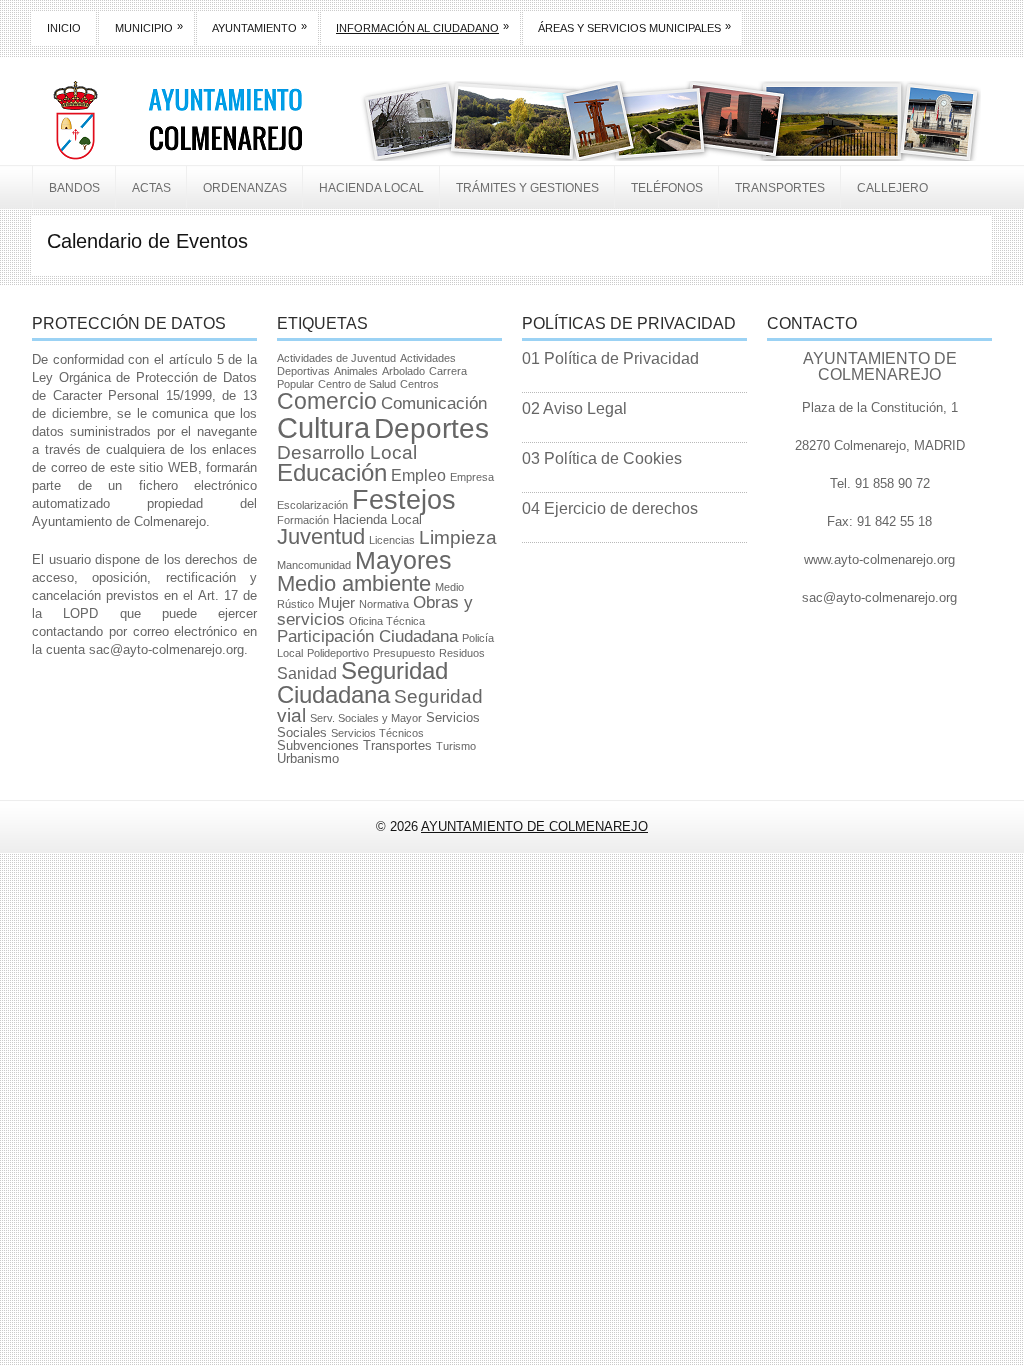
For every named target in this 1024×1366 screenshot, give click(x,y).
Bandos (74, 188)
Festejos (404, 499)
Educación (332, 473)
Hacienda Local (371, 188)
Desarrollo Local (347, 452)
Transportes (780, 188)
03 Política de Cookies (602, 458)
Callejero (892, 188)
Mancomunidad (314, 565)
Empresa (472, 477)
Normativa (384, 604)
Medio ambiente (354, 583)
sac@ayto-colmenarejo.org (166, 649)
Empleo (418, 475)
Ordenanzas (245, 188)
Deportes (431, 428)
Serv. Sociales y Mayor (366, 718)
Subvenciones (318, 745)
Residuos (462, 653)
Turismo (456, 746)
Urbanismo (308, 758)
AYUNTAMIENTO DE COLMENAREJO (534, 826)
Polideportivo (338, 653)
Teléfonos (667, 188)
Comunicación (434, 403)
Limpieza (458, 537)
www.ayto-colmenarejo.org (879, 559)
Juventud (321, 536)
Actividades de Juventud (336, 358)
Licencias (392, 540)
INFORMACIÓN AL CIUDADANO (422, 27)
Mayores (403, 560)
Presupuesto (404, 653)
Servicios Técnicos (377, 733)
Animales (356, 371)
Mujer (336, 603)
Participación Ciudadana (367, 636)
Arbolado (403, 371)
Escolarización (312, 505)
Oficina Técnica (387, 621)
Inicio (64, 28)
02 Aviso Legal (574, 408)
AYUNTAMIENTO (259, 27)
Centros (419, 384)
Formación (303, 520)
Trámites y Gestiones (527, 188)
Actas (151, 188)
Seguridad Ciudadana (362, 682)
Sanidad (307, 673)
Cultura (323, 427)
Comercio (327, 401)
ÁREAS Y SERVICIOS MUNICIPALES (634, 27)
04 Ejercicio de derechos (610, 508)
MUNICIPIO (149, 27)
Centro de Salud (357, 384)
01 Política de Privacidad (610, 358)
